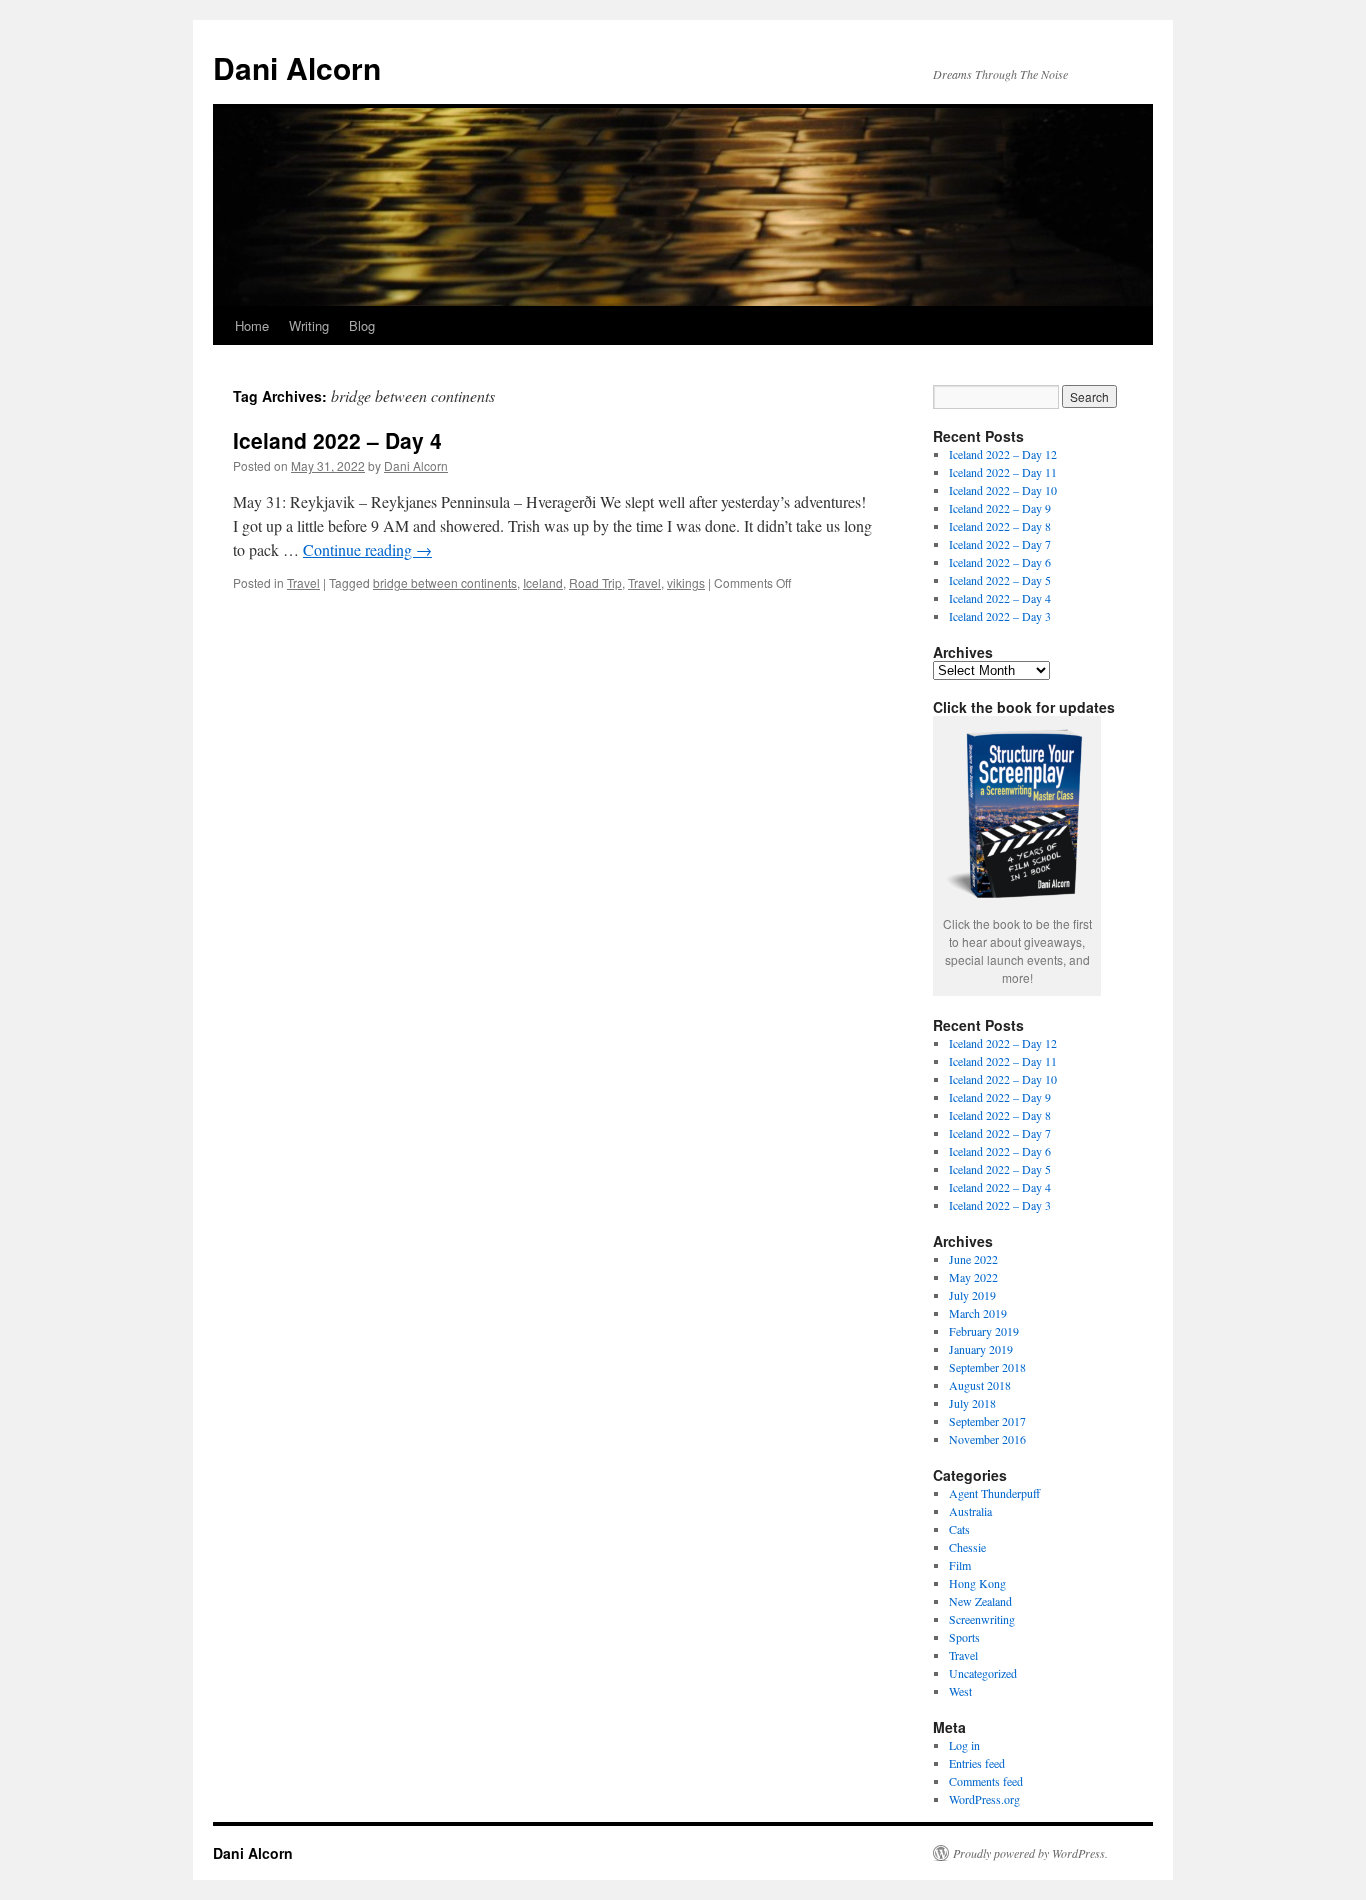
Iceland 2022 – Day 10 (1003, 490)
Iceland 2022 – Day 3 (1000, 616)
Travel (303, 582)
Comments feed (986, 1781)
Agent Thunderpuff (994, 1493)
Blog (362, 325)
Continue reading (367, 549)
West (960, 1691)
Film (960, 1565)
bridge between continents (445, 582)
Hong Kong (977, 1583)
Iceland (543, 582)
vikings (686, 582)
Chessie (967, 1547)
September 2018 (987, 1367)
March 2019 (978, 1313)
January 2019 (981, 1349)
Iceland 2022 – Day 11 (1003, 472)
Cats (959, 1529)
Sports (964, 1637)
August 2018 (980, 1385)
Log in (964, 1745)
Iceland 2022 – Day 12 (1003, 454)
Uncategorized (983, 1673)
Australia (970, 1511)
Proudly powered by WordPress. (1030, 1853)
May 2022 (973, 1277)
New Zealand (980, 1601)
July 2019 (972, 1295)
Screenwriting (982, 1619)
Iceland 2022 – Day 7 (1000, 544)
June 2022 (973, 1259)
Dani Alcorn (297, 67)
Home (252, 325)
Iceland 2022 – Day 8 (1000, 526)
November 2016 (987, 1439)
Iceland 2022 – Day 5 (1000, 580)
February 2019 (984, 1331)
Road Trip (595, 582)
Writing (309, 325)
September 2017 (987, 1421)
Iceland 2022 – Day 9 (1000, 508)
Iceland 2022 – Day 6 (1000, 562)
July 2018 (972, 1403)
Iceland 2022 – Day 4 (337, 440)
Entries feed (977, 1763)
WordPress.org (984, 1799)
